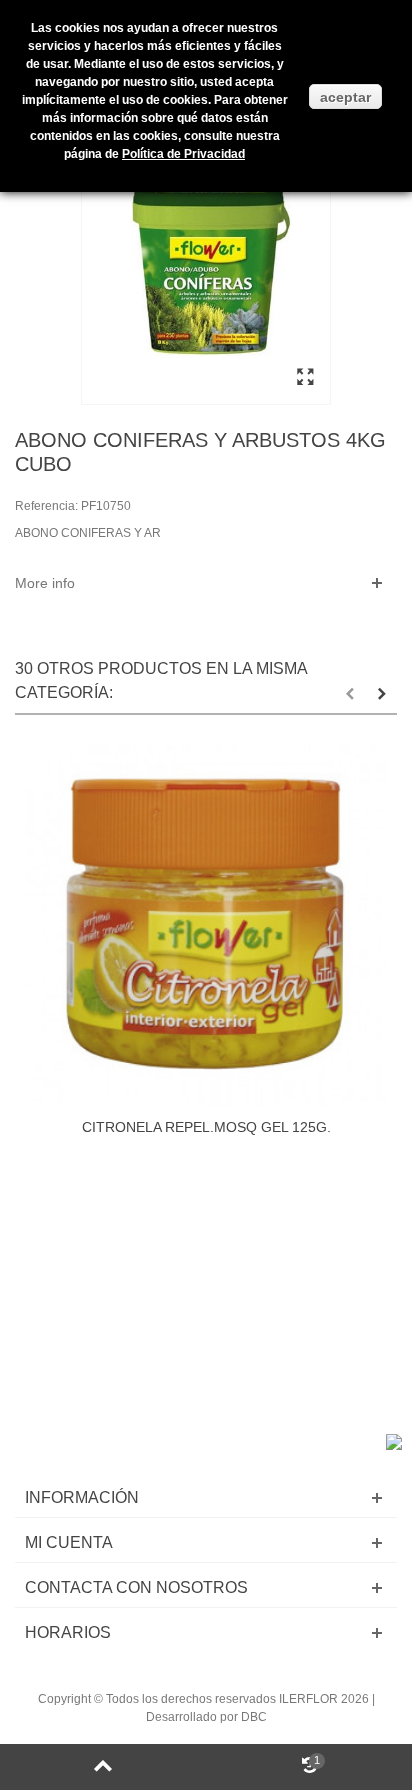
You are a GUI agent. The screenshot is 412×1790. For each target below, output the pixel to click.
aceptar (345, 97)
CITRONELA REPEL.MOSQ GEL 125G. (206, 1127)
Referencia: (46, 506)
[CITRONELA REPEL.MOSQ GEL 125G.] (206, 926)
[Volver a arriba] (103, 1767)
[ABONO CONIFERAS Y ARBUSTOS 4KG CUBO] (305, 378)
